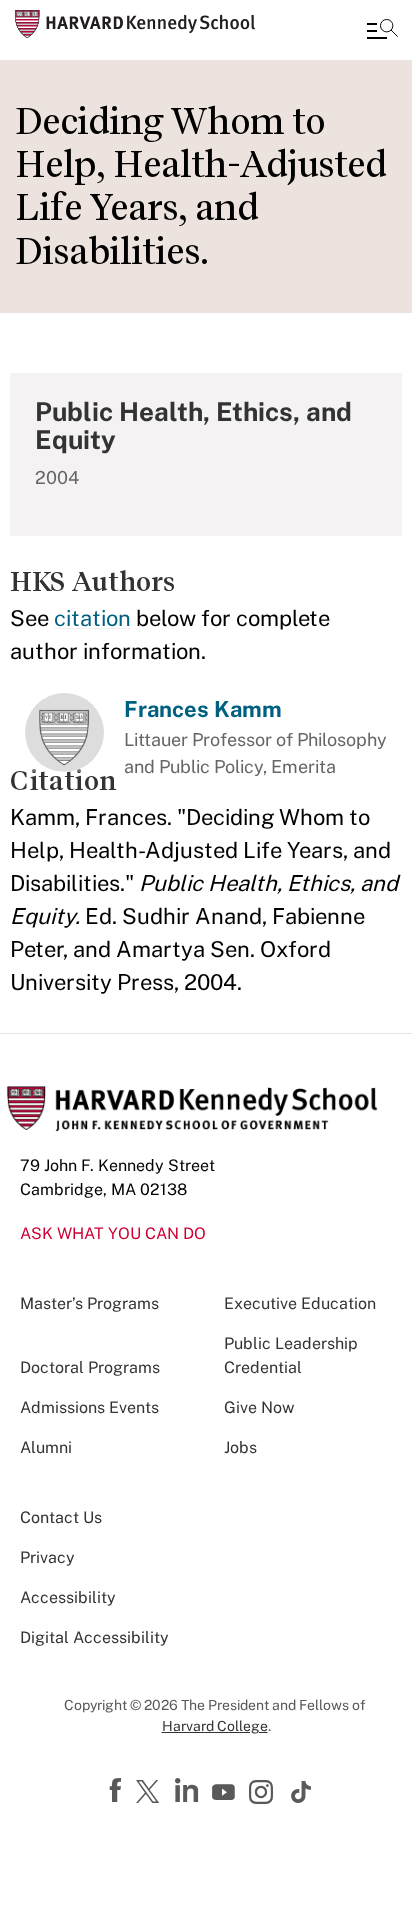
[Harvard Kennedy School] (135, 24)
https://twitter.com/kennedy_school (151, 1793)
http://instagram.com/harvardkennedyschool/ (264, 1794)
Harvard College (215, 1726)
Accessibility (68, 1597)
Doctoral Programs (90, 1367)
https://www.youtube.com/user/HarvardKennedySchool (226, 1793)
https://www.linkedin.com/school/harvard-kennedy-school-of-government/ (189, 1791)
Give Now (259, 1407)
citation (92, 618)
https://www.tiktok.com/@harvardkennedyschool (302, 1792)
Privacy (47, 1557)
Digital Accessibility (94, 1637)
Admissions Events (89, 1407)
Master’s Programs (89, 1303)
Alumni (46, 1447)
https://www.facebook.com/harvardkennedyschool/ (118, 1791)
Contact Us (61, 1517)
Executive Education (300, 1303)
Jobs (240, 1447)
